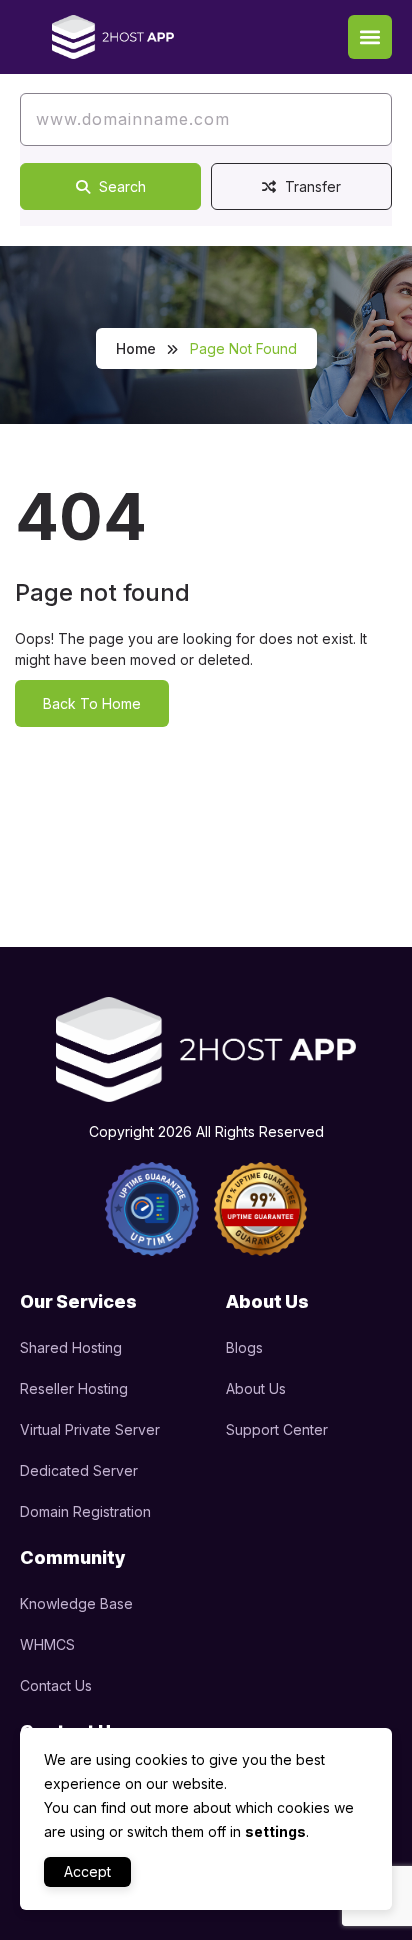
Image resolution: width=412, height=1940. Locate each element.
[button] (370, 37)
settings (275, 1831)
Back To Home (92, 703)
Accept (87, 1871)
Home (136, 348)
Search (120, 186)
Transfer (311, 186)
